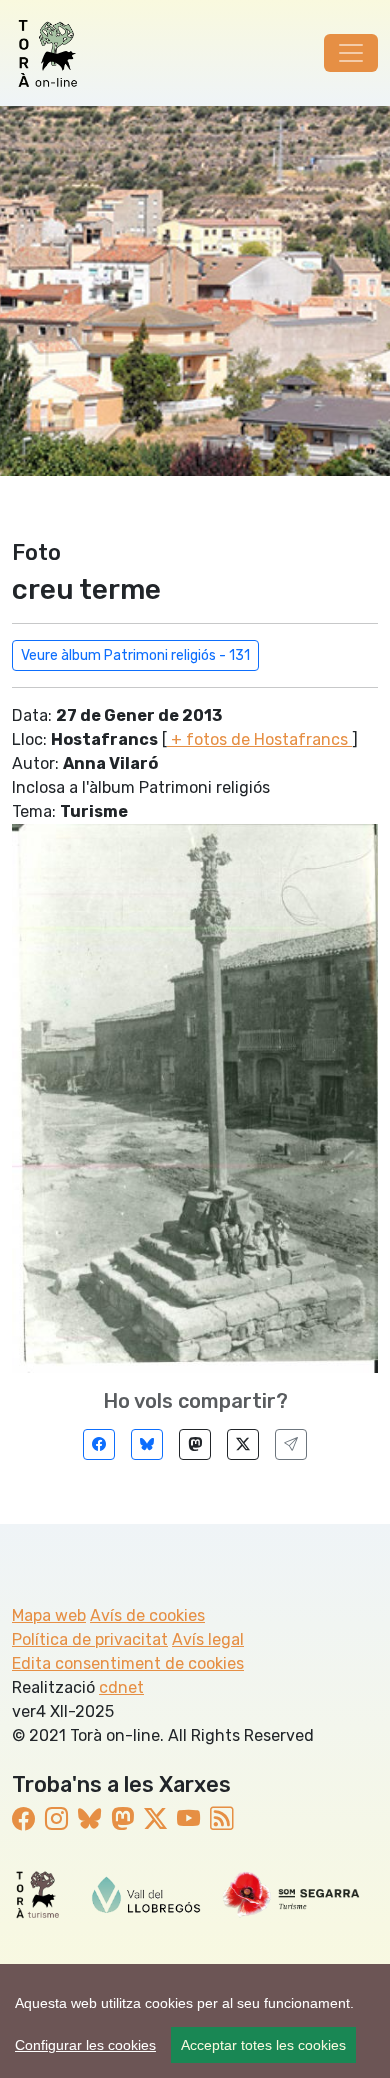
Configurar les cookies (85, 2045)
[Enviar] (291, 1444)
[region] (195, 2021)
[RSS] (221, 1819)
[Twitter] (243, 1444)
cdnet (121, 1687)
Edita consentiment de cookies (128, 1663)
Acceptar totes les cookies (263, 2045)
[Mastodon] (195, 1444)
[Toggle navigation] (351, 53)
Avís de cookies (147, 1615)
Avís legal (208, 1639)
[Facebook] (99, 1444)
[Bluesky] (147, 1444)
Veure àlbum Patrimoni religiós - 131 (135, 655)
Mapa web (49, 1615)
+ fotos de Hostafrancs (259, 739)
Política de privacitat (90, 1639)
